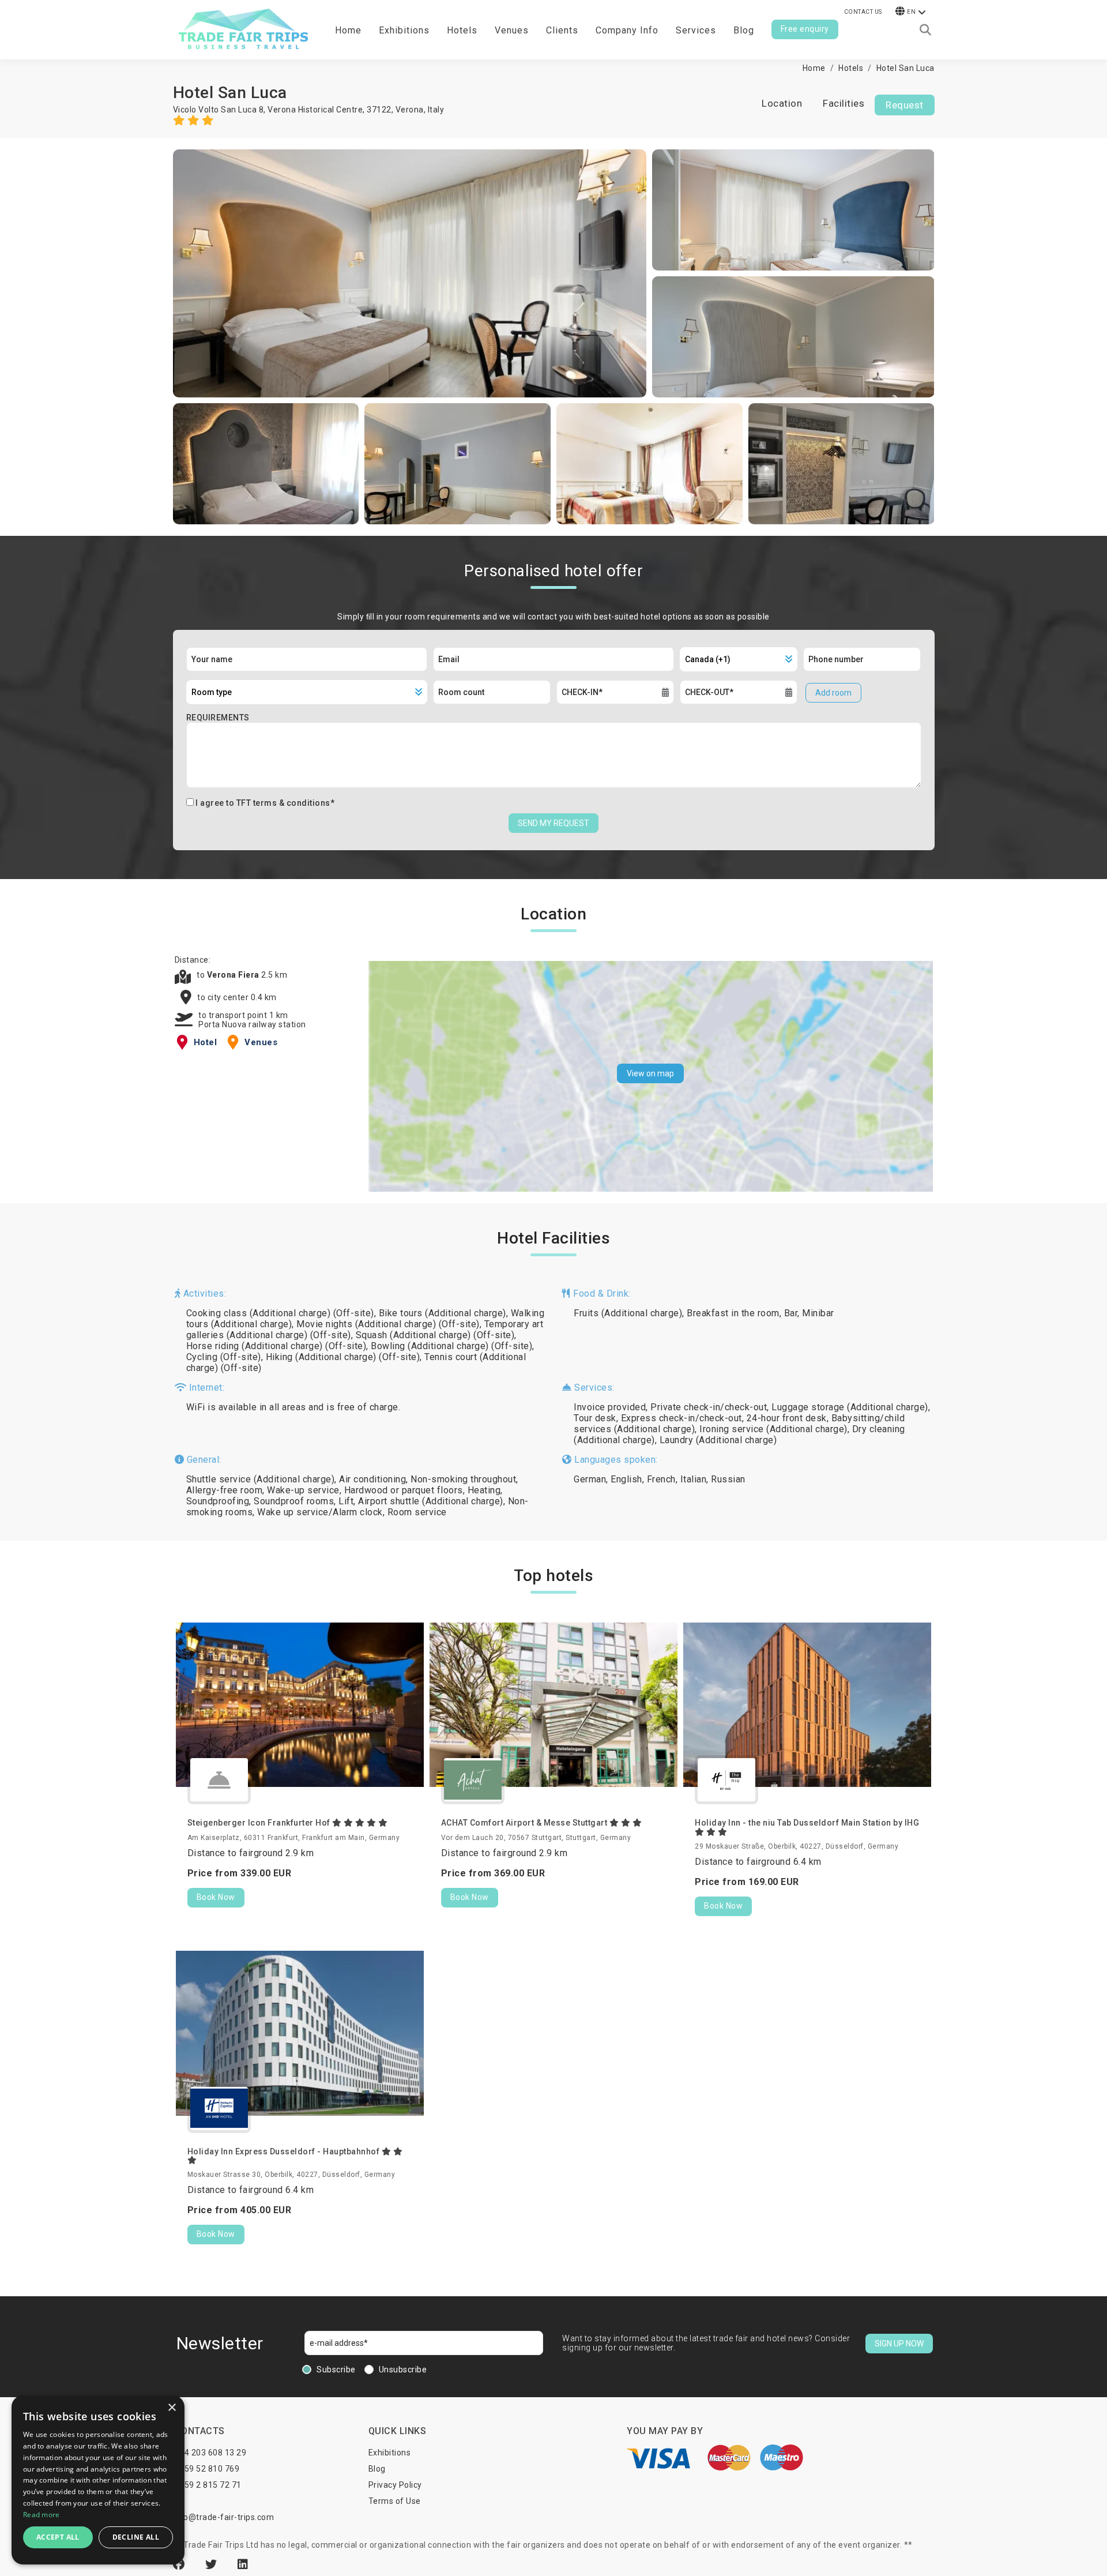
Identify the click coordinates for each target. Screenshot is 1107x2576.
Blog (744, 30)
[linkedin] (243, 2564)
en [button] (911, 12)
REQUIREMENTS (218, 718)
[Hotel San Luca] (410, 273)
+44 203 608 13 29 (211, 2453)
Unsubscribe (403, 2370)
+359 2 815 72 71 (208, 2485)
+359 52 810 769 (207, 2469)
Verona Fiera (234, 975)
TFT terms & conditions (283, 803)
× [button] (172, 2408)
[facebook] (180, 2564)
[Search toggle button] (925, 30)
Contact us (863, 12)
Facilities (844, 103)
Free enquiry (805, 29)
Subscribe (336, 2370)
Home (348, 30)
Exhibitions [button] (404, 30)
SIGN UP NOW (899, 2344)
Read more (42, 2515)
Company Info (627, 30)
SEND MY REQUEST (553, 823)
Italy (436, 110)
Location (782, 103)
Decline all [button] (136, 2537)
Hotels (462, 30)
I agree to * (265, 803)
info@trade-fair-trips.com (224, 2517)
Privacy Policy (395, 2485)
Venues (512, 30)
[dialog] (98, 2480)
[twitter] (213, 2564)
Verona (410, 110)
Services (696, 30)
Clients (562, 30)
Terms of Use (395, 2501)
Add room (833, 693)
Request (905, 105)
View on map (650, 1073)
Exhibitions (390, 2453)
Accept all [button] (58, 2537)
